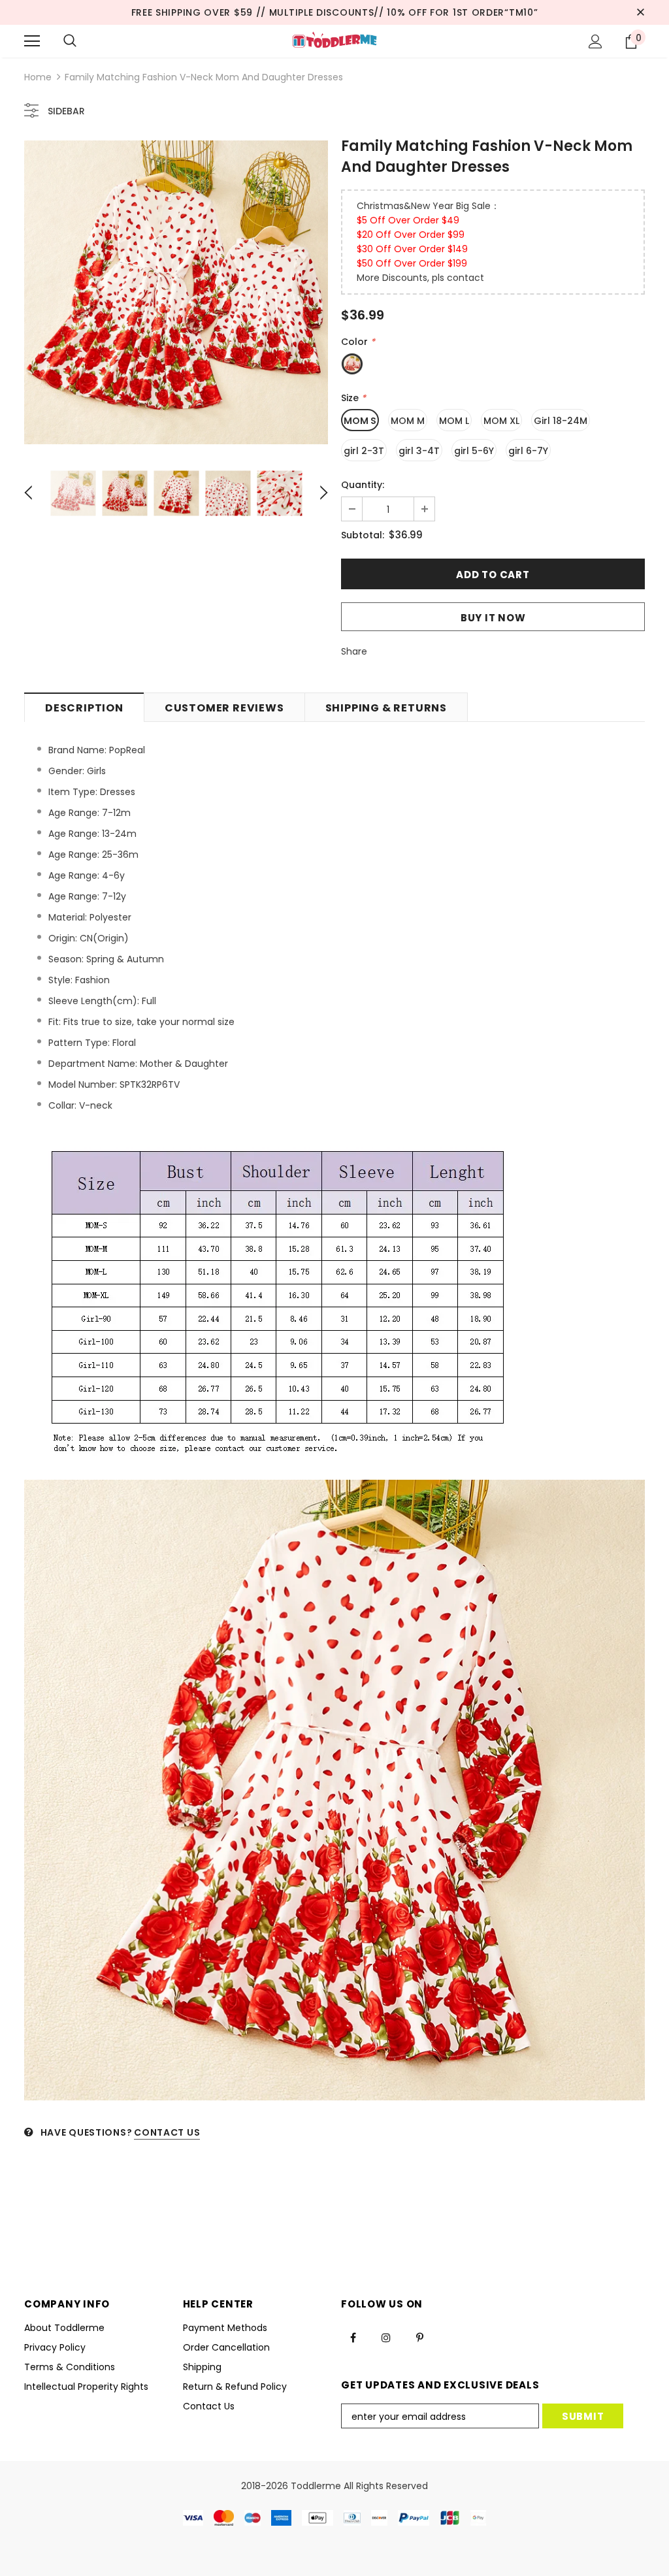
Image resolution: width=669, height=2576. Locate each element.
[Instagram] (386, 2337)
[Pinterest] (419, 2337)
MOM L (454, 421)
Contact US (167, 2132)
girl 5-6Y (474, 451)
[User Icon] (596, 41)
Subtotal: (363, 535)
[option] (176, 292)
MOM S (360, 421)
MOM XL (501, 421)
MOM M (408, 421)
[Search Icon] (70, 41)
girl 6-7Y (528, 451)
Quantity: (363, 485)
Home (38, 77)
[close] (640, 12)
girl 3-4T (419, 451)
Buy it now (493, 618)
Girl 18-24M (561, 421)
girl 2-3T (364, 451)
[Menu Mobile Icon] (32, 41)
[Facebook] (353, 2337)
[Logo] (334, 41)
